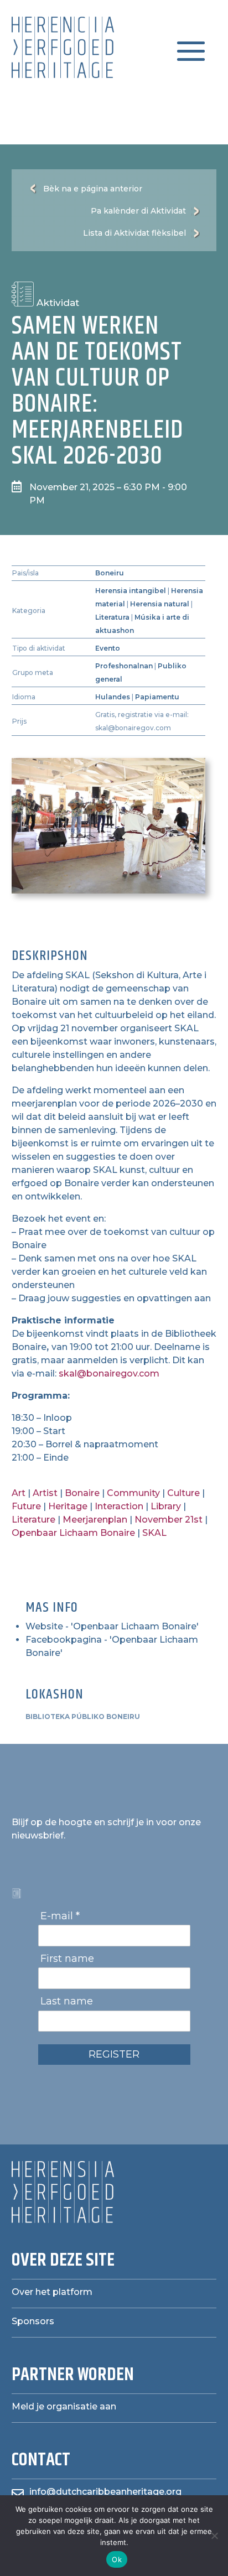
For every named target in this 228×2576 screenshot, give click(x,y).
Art (19, 1493)
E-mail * (60, 1916)
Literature (33, 1520)
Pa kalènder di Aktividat (138, 211)
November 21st (169, 1520)
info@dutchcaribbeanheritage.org (105, 2492)
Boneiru (110, 573)
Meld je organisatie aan (64, 2406)
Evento (108, 648)
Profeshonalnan (124, 666)
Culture (183, 1493)
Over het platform (52, 2292)
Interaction (119, 1506)
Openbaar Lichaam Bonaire (73, 1533)
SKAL (154, 1533)
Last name (67, 2001)
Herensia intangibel (131, 591)
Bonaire (82, 1493)
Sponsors (33, 2321)
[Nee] (214, 2536)
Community (133, 1493)
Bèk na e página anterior (93, 189)
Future (26, 1506)
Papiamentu (157, 697)
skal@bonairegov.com (109, 1373)
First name (67, 1959)
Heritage (68, 1506)
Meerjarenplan (95, 1520)
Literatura (112, 617)
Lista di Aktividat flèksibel (134, 233)
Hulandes (113, 697)
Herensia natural (160, 604)
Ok (117, 2559)
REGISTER (114, 2054)
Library (166, 1506)
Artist (45, 1493)
